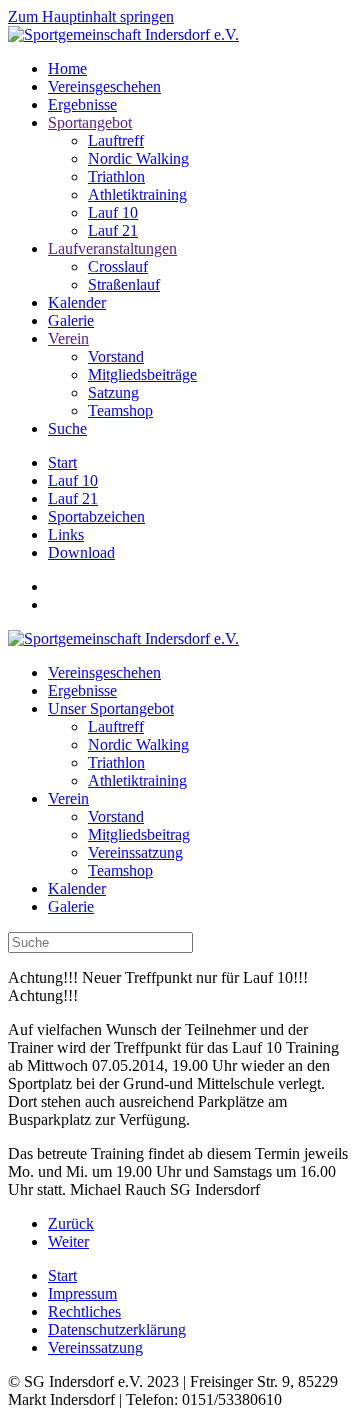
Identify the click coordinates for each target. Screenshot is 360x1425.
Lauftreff (116, 140)
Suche (67, 428)
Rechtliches (84, 1311)
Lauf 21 (113, 230)
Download (81, 552)
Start (62, 462)
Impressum (82, 1293)
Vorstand (116, 356)
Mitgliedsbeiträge (142, 374)
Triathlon (116, 176)
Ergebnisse (82, 104)
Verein (68, 338)
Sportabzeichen (96, 516)
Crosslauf (118, 266)
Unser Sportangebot (111, 708)
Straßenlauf (124, 284)
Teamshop (120, 410)
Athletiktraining (137, 194)
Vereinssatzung (135, 852)
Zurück (71, 1223)
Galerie (71, 320)
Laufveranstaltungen (112, 248)
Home (67, 68)
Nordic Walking (138, 158)
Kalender (77, 302)
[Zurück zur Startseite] (123, 34)
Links (66, 534)
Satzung (113, 392)
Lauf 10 (113, 212)
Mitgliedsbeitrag (139, 834)
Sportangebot (90, 122)
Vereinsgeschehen (104, 86)
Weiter (68, 1241)
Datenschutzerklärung (117, 1329)
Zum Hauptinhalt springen (91, 16)
